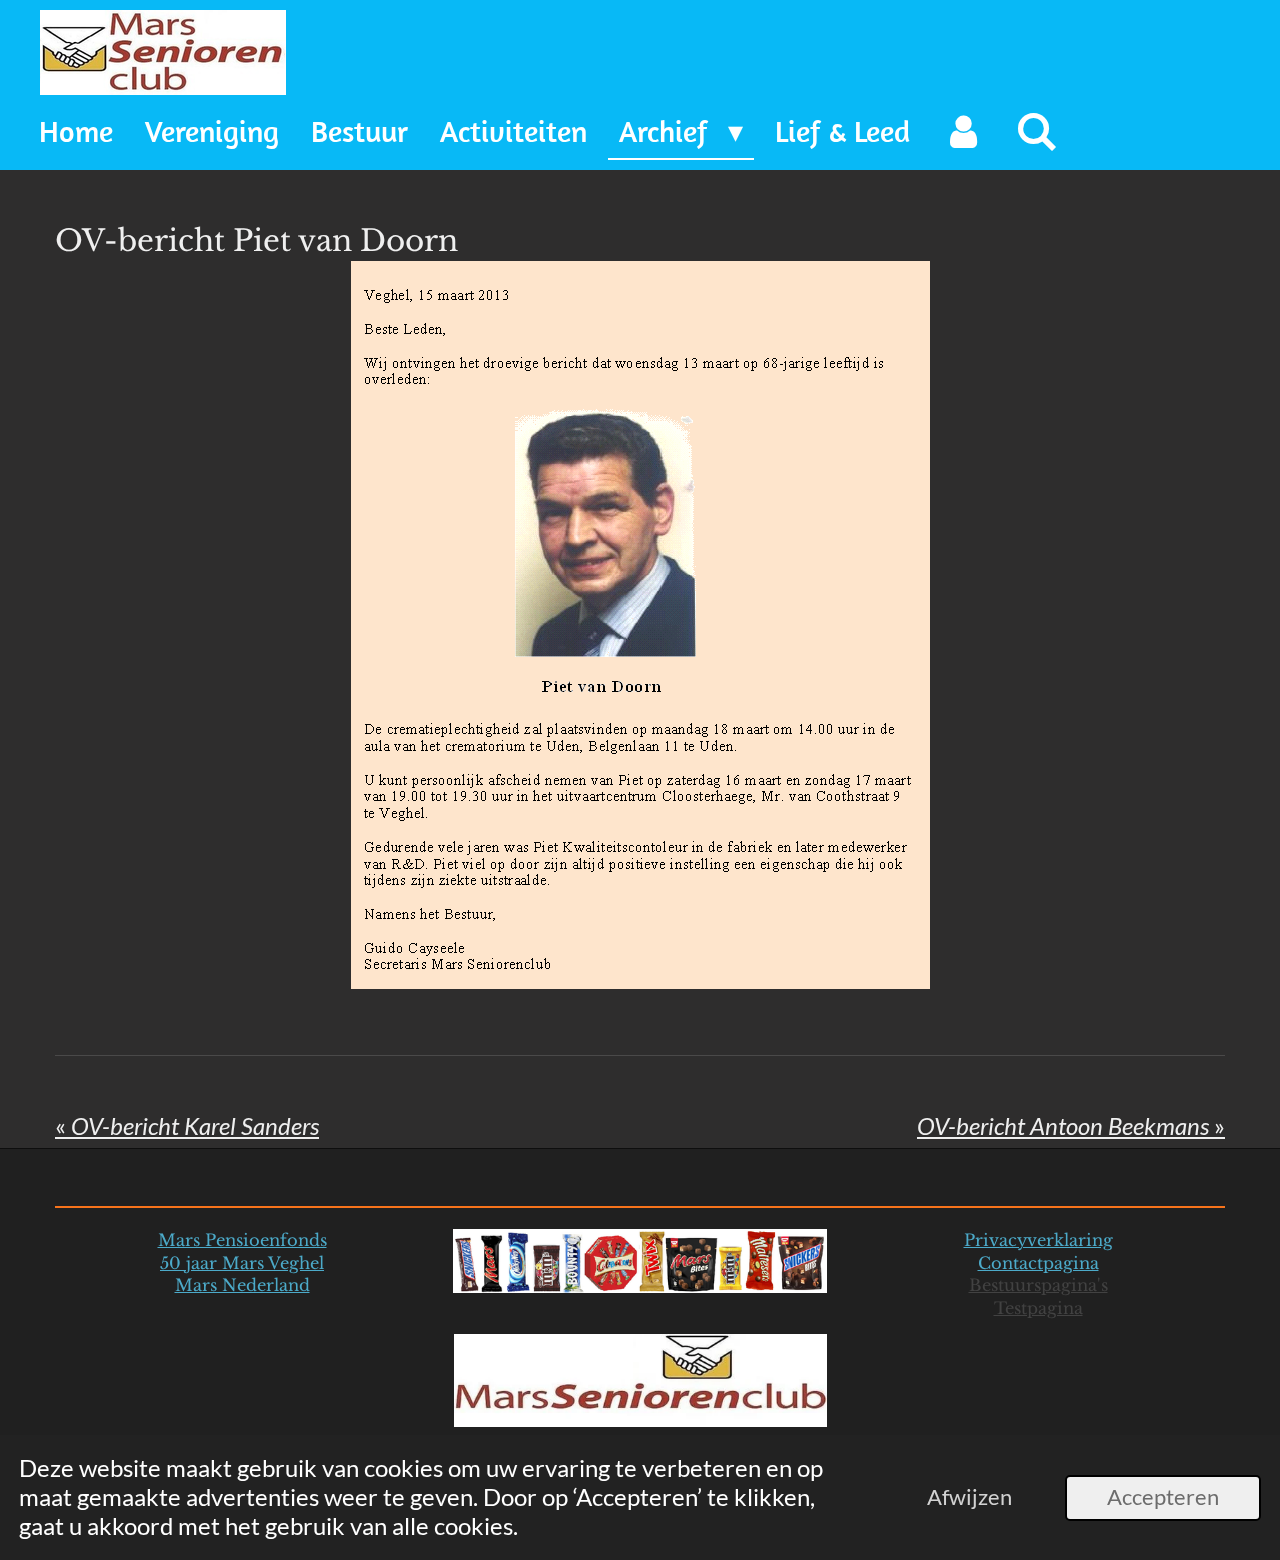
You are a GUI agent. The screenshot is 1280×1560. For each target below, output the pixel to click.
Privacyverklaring (1038, 1240)
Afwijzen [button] (969, 1497)
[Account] (963, 132)
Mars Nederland (242, 1285)
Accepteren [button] (1163, 1497)
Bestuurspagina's (1038, 1285)
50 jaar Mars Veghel (242, 1263)
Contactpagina (1038, 1263)
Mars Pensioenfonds (242, 1240)
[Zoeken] (1037, 132)
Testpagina (1038, 1308)
